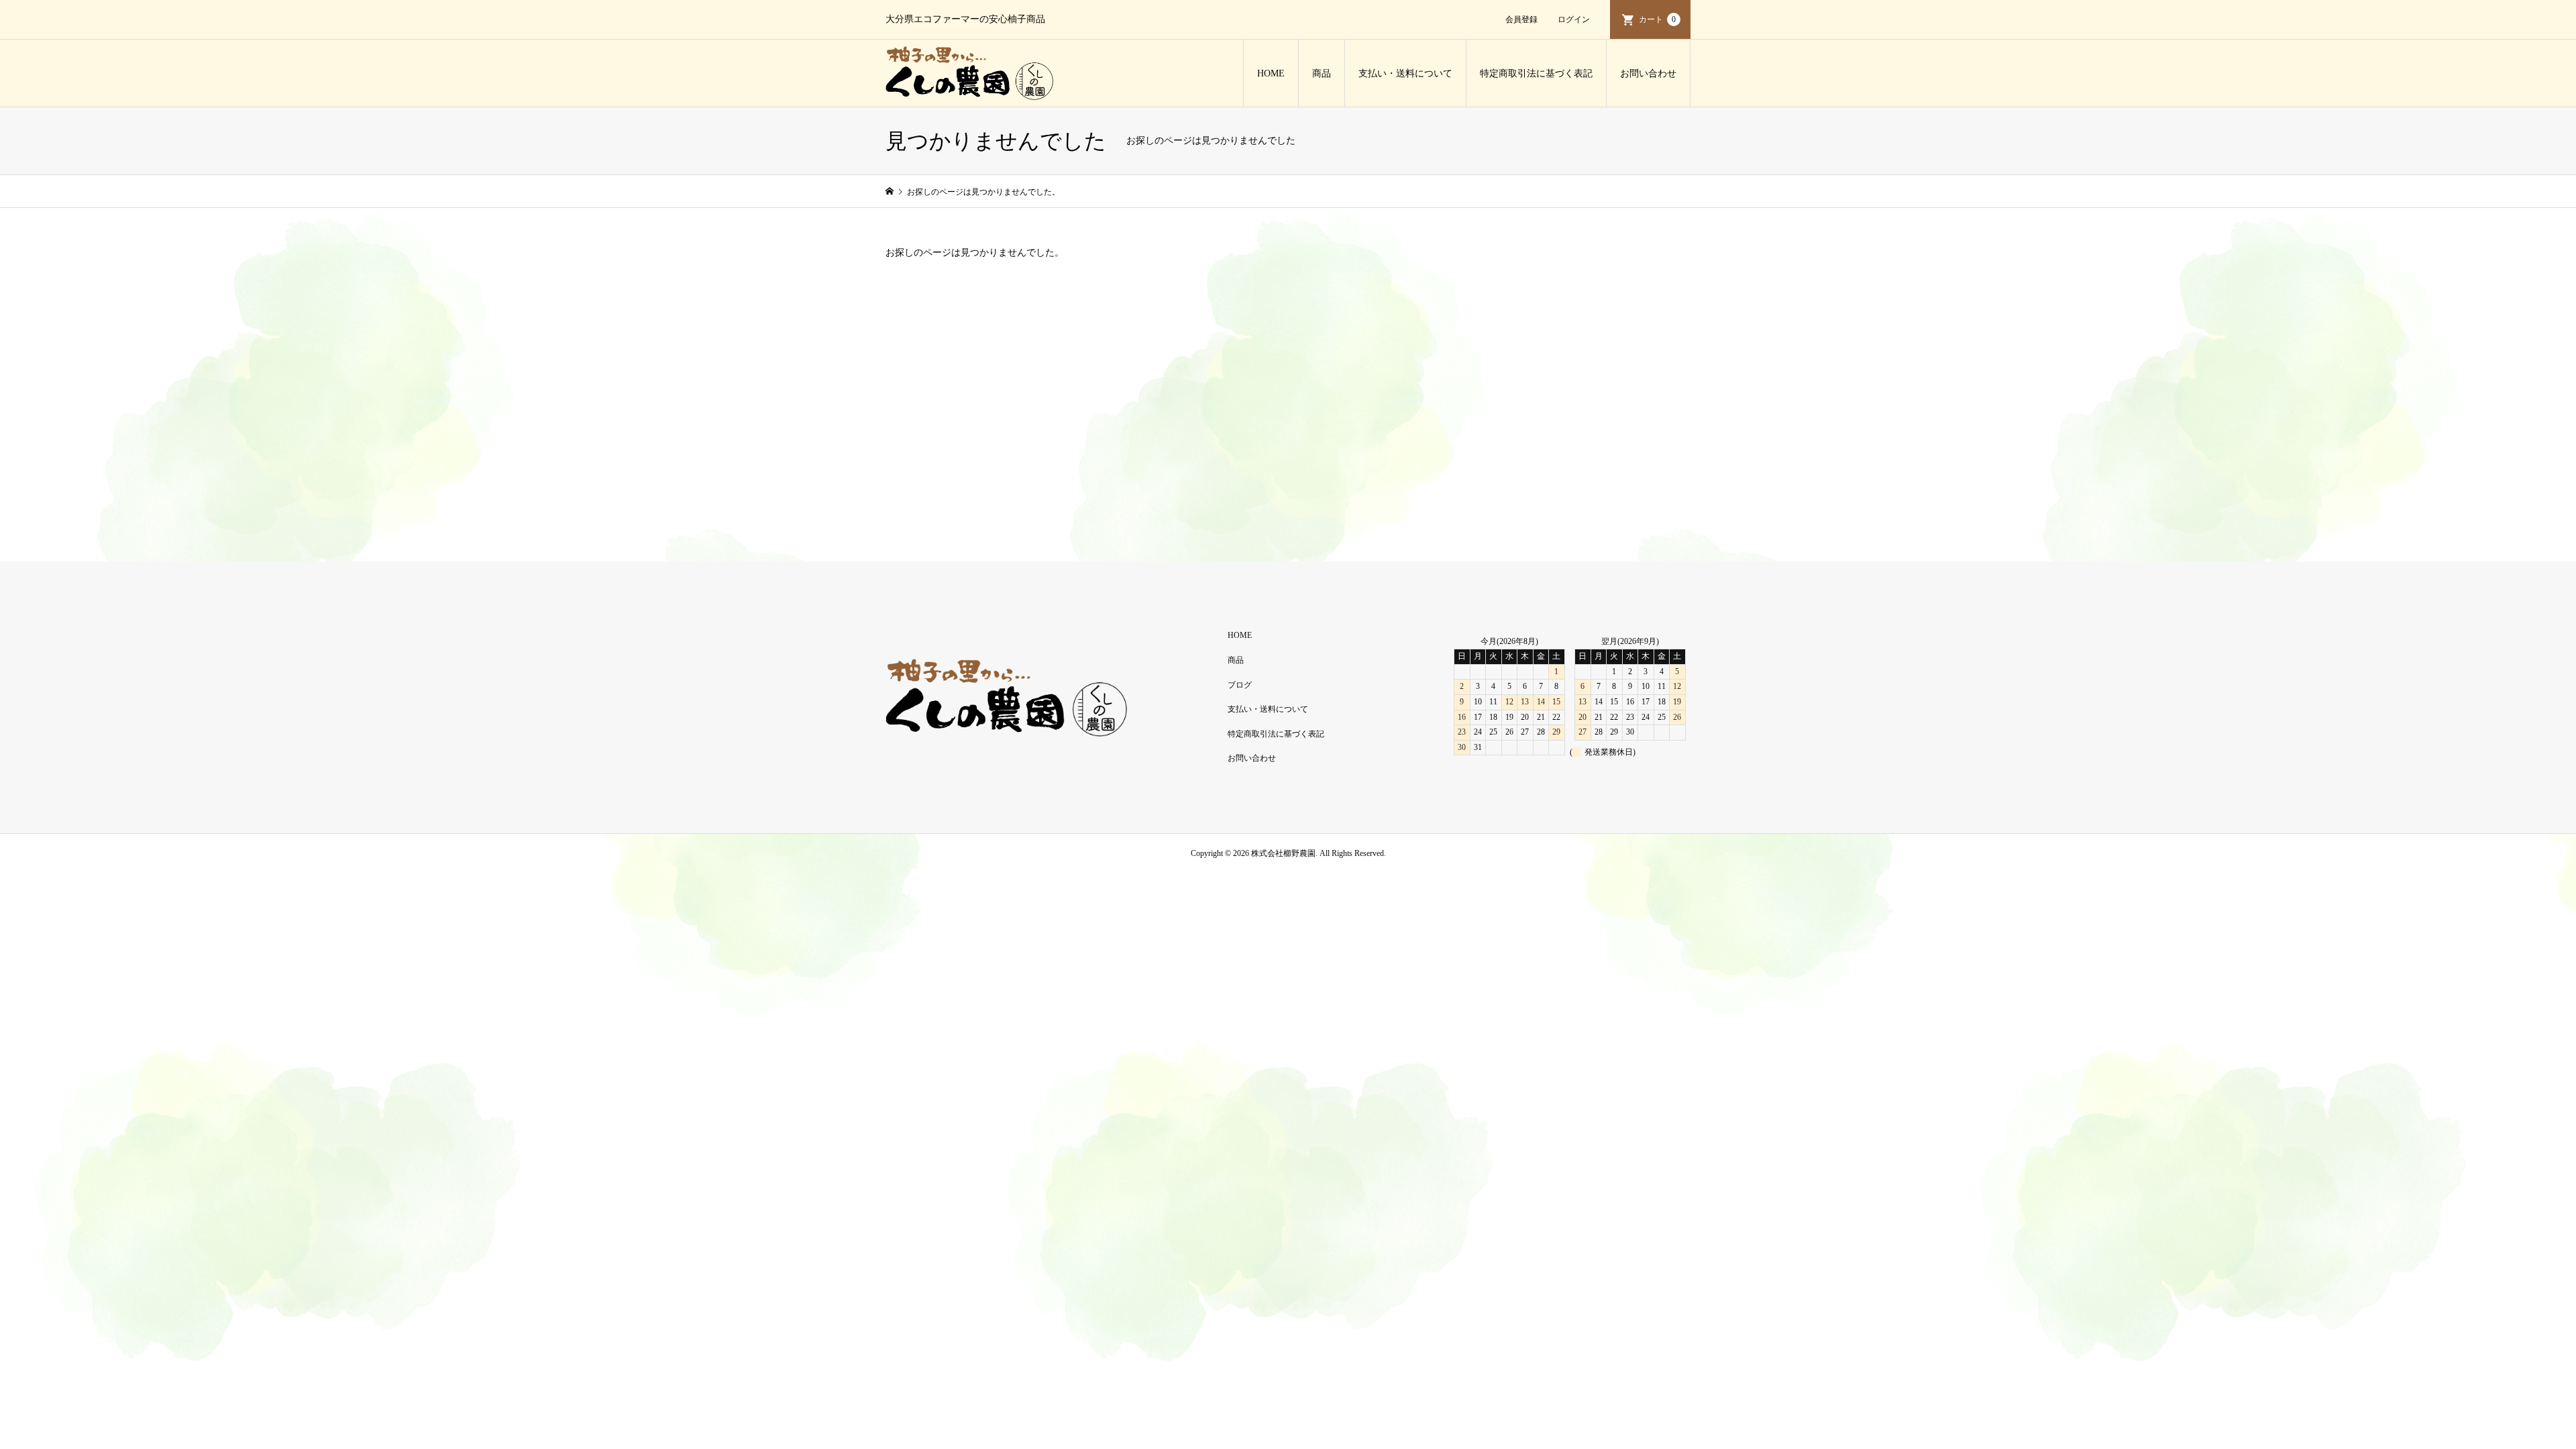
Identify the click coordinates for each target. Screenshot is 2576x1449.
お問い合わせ (1648, 73)
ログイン (1574, 19)
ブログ (1240, 685)
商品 (1322, 73)
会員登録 (1521, 19)
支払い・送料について (1405, 73)
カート (1657, 19)
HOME (1271, 73)
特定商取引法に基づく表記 (1536, 73)
